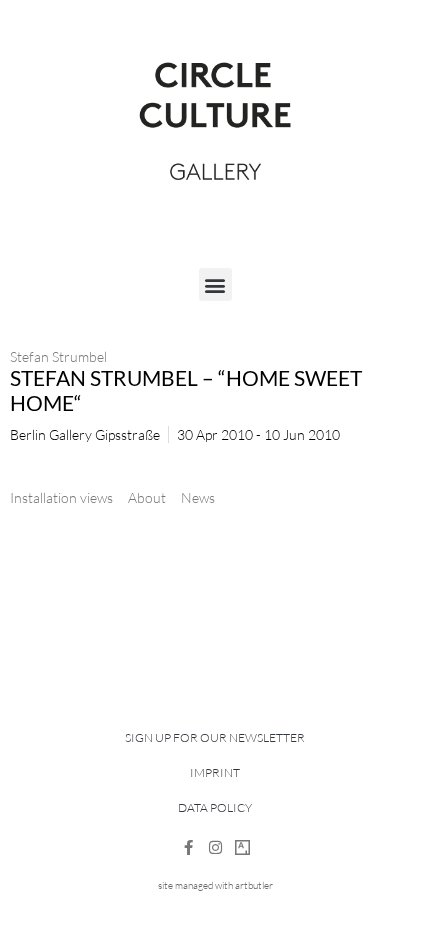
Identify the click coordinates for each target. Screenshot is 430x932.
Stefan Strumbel (58, 356)
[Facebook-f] (188, 847)
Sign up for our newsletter (215, 737)
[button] (215, 284)
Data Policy (215, 807)
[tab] (61, 497)
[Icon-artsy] (242, 847)
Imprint (215, 772)
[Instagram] (215, 847)
